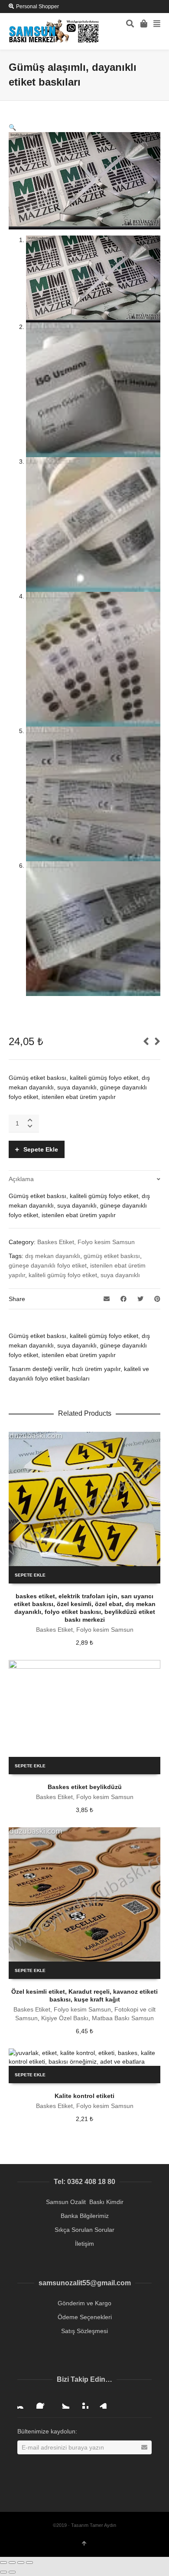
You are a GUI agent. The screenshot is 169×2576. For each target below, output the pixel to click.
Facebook (43, 2402)
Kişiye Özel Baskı (65, 2018)
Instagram (24, 2402)
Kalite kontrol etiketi (84, 2096)
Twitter (62, 2402)
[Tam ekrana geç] (21, 2563)
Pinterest (81, 2402)
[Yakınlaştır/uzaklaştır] (29, 2563)
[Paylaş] (12, 2563)
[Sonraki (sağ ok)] (12, 2572)
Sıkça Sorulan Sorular (84, 2230)
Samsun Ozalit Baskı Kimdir (85, 2202)
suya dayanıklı (120, 1275)
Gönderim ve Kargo (84, 2303)
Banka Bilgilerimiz (85, 2216)
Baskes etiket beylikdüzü (85, 1787)
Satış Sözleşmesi (84, 2331)
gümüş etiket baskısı (112, 1256)
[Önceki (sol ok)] (3, 2572)
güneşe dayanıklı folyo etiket (48, 1265)
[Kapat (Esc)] (3, 2563)
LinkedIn (101, 2402)
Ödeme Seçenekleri (85, 2317)
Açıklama (21, 1179)
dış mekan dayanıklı (53, 1256)
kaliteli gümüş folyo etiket (63, 1275)
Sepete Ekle (41, 1149)
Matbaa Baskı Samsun (123, 2018)
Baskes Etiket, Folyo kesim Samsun (86, 1242)
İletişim (84, 2244)
